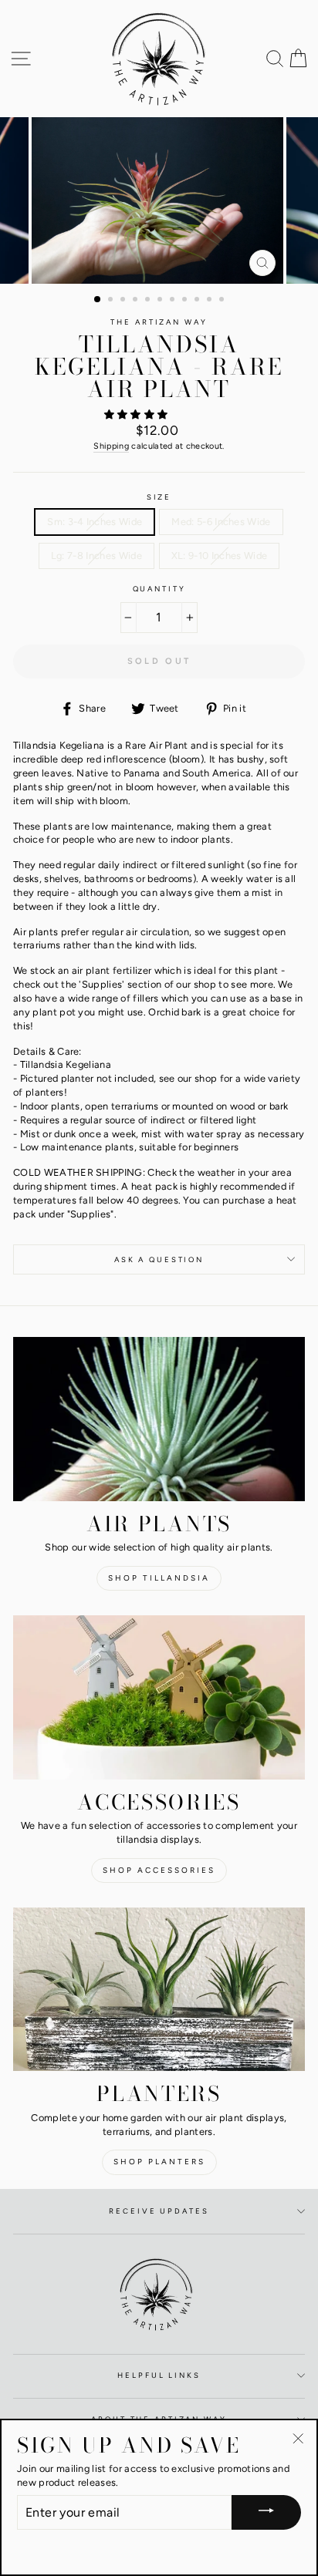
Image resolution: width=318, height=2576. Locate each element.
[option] (159, 200)
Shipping (111, 446)
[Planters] (159, 1990)
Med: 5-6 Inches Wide (221, 522)
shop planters (159, 2162)
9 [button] (198, 301)
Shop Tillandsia (159, 1578)
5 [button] (149, 301)
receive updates (159, 2211)
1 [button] (98, 300)
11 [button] (223, 301)
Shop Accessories (159, 1870)
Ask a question (159, 1259)
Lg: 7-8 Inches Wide (96, 556)
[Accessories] (159, 1697)
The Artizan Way (159, 322)
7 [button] (174, 301)
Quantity (159, 589)
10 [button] (211, 301)
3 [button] (124, 301)
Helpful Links (159, 2375)
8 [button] (186, 301)
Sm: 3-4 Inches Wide (95, 522)
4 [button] (137, 301)
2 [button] (112, 301)
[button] (137, 414)
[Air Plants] (159, 1419)
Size (159, 497)
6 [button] (161, 301)
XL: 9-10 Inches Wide (219, 556)
